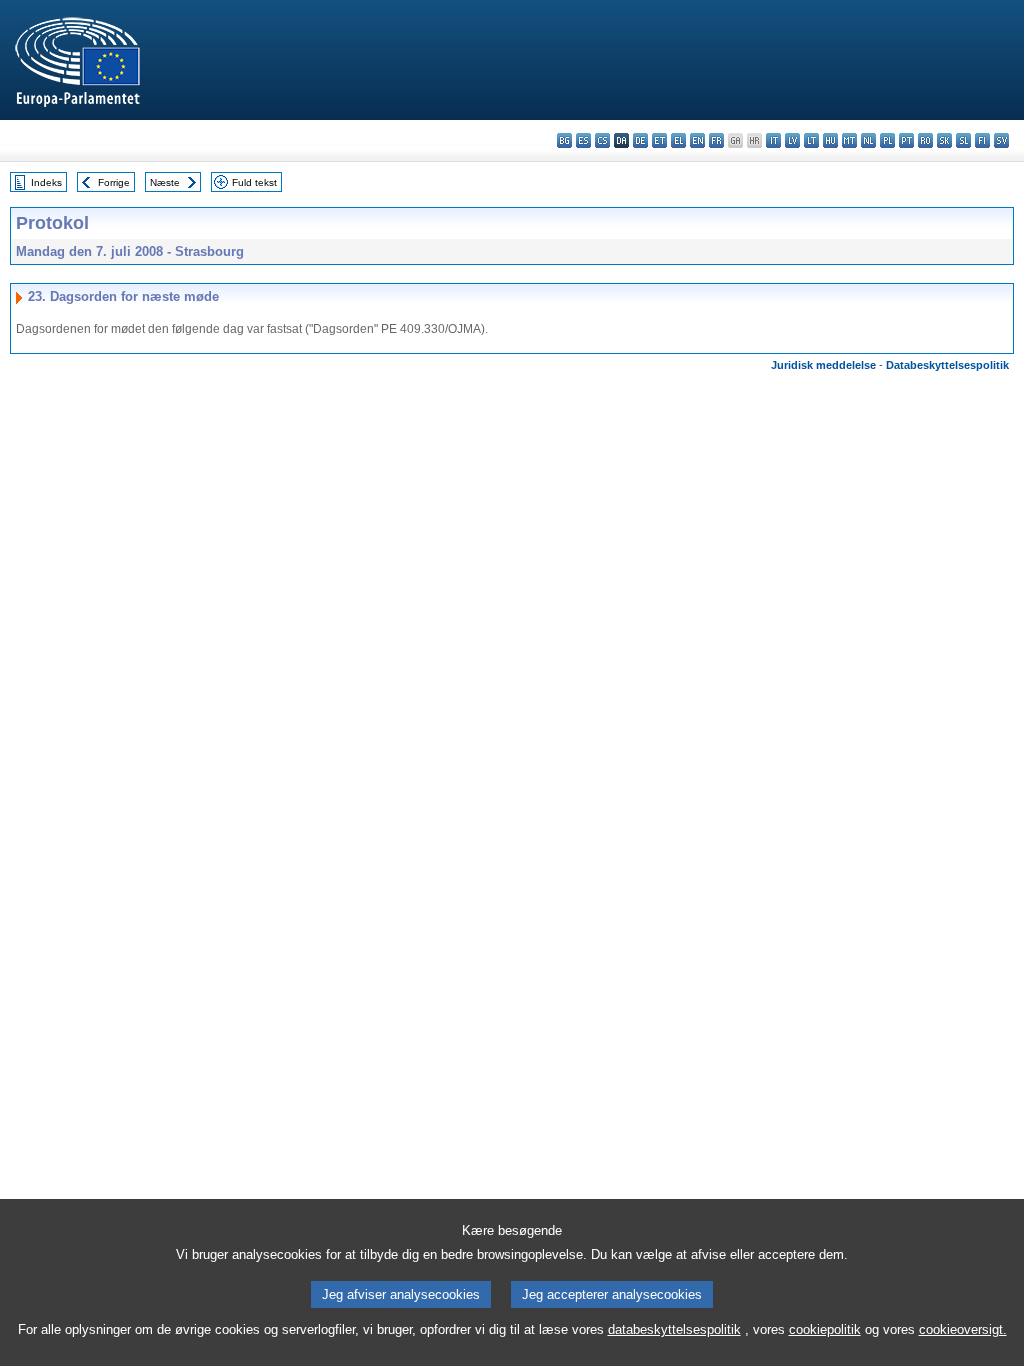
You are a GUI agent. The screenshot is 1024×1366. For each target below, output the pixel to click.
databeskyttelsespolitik (674, 1329)
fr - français (716, 140)
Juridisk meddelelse (823, 365)
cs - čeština (602, 140)
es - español (583, 140)
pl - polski (887, 140)
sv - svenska (1001, 140)
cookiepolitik (825, 1329)
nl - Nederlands (868, 140)
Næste (165, 182)
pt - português (906, 140)
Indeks (46, 182)
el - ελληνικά (678, 140)
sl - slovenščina (963, 140)
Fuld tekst (254, 182)
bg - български (564, 140)
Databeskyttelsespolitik (947, 365)
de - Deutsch (640, 140)
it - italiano (773, 140)
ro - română (925, 140)
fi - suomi (982, 140)
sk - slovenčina (944, 140)
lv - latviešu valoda (792, 140)
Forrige (114, 182)
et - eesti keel (659, 140)
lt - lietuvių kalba (811, 140)
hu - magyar (830, 140)
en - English (697, 140)
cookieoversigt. (963, 1329)
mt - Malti (849, 140)
